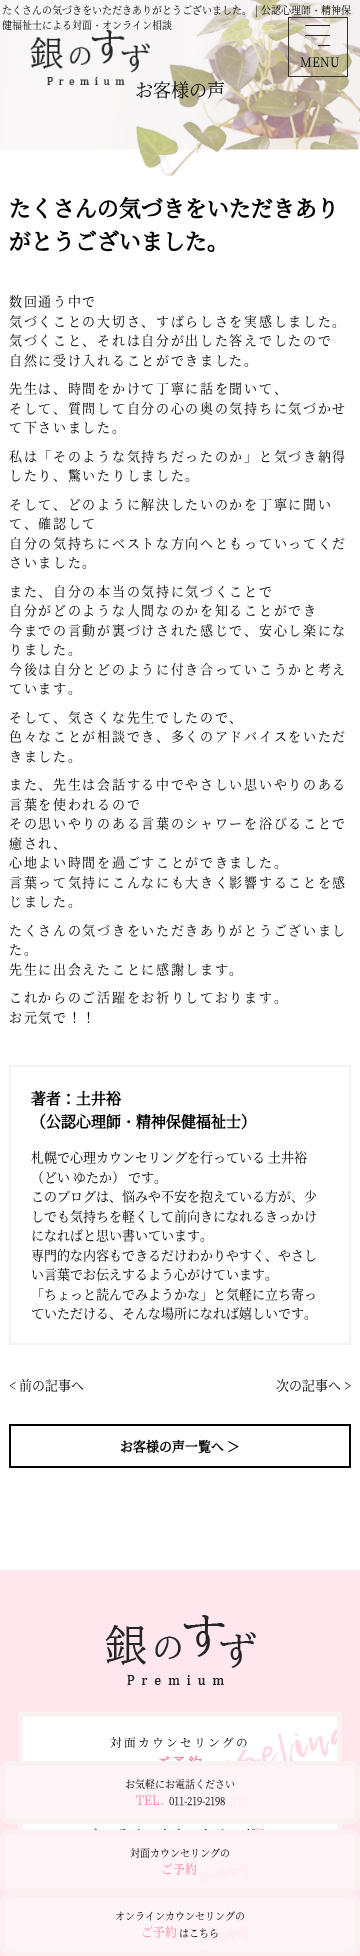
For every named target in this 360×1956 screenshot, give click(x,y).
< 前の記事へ (46, 1384)
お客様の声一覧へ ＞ (180, 1445)
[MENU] (317, 35)
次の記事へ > (313, 1384)
